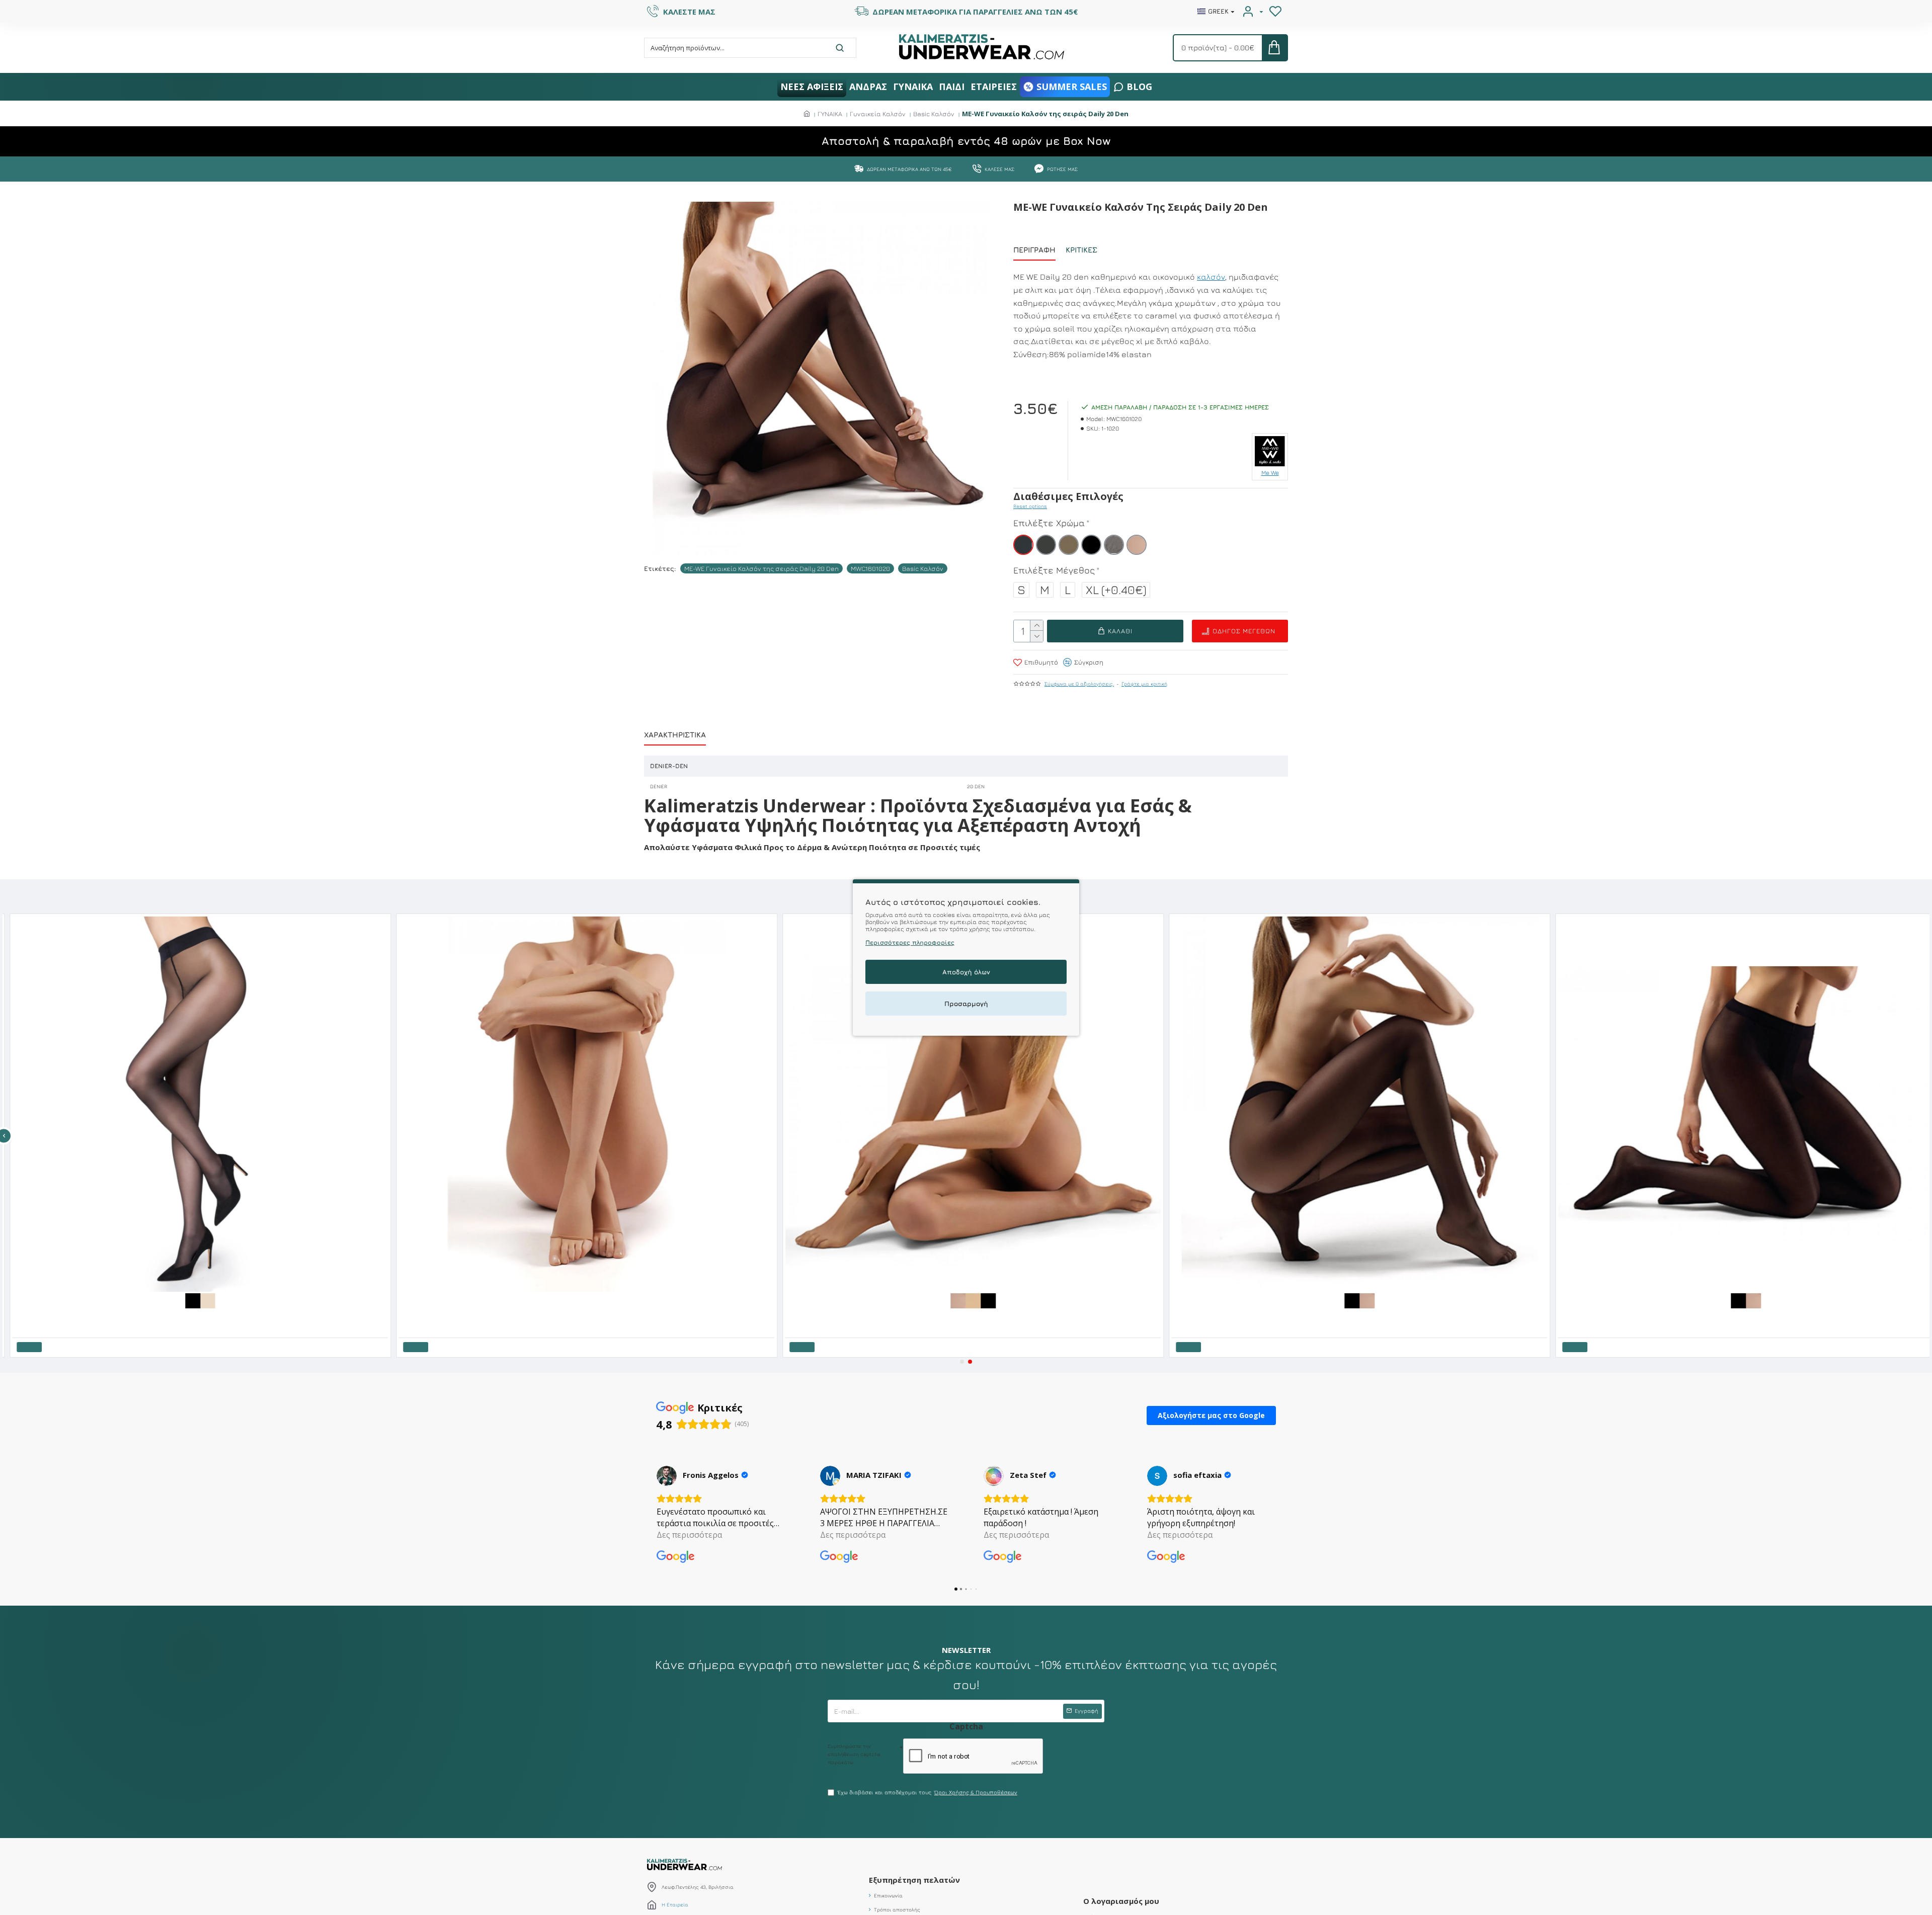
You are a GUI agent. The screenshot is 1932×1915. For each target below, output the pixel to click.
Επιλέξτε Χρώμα (1049, 523)
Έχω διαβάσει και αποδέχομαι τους (928, 1792)
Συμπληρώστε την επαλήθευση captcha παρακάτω (854, 1754)
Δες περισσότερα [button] (689, 1535)
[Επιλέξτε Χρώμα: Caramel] (1068, 1300)
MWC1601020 (870, 568)
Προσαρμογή (966, 1004)
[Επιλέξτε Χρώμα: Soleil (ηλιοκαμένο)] (1083, 1300)
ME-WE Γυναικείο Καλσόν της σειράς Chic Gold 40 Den (1739, 1315)
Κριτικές (1081, 250)
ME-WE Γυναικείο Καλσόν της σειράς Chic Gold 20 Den (1353, 1315)
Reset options (1030, 506)
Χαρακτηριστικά (675, 735)
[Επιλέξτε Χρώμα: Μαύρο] (303, 1300)
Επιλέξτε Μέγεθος (1054, 570)
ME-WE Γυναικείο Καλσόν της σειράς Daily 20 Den (761, 568)
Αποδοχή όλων (966, 972)
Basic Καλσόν (934, 114)
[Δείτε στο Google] (667, 1476)
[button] (962, 1362)
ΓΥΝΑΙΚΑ (830, 114)
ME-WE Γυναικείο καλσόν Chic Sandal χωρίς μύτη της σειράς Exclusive (599, 1299)
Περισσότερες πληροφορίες (910, 942)
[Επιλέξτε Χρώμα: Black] (1098, 1300)
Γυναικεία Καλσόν (878, 114)
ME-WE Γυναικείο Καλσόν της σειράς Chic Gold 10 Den (966, 1315)
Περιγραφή (1034, 250)
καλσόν (1211, 277)
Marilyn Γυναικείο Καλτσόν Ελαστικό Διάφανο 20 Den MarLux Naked (209, 1315)
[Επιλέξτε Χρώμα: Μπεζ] (318, 1300)
